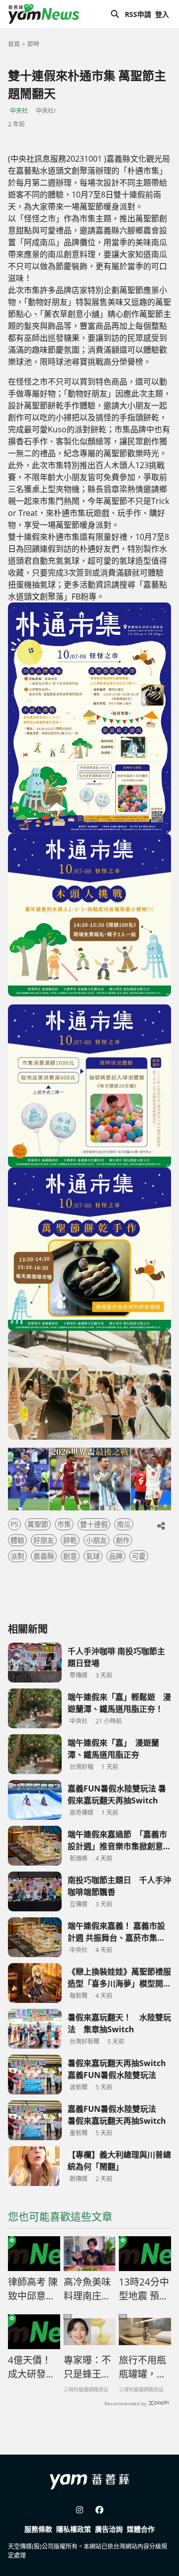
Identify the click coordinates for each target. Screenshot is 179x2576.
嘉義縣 (44, 1556)
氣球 (93, 1556)
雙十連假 (94, 1524)
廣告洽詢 (109, 2529)
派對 (17, 1556)
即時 (33, 44)
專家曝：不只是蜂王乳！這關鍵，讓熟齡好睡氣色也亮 (87, 2368)
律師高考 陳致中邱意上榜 (33, 2289)
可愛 (139, 1556)
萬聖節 (38, 1524)
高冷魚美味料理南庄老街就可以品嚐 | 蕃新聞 (88, 2289)
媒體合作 (141, 2529)
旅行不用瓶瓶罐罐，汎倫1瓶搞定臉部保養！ (142, 2368)
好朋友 (44, 1540)
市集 (64, 1524)
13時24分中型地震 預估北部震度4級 (144, 2289)
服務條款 (38, 2529)
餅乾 (70, 1540)
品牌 (116, 1556)
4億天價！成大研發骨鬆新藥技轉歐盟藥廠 (32, 2368)
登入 (162, 14)
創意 (70, 1556)
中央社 (19, 111)
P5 (14, 1524)
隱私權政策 (74, 2529)
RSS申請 (138, 14)
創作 (123, 1540)
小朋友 (96, 1540)
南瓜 (124, 1524)
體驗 (17, 1540)
